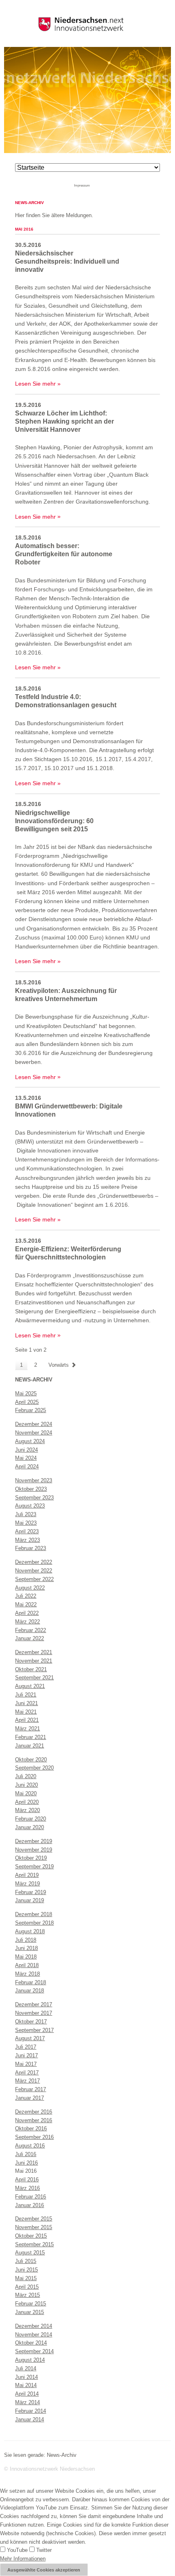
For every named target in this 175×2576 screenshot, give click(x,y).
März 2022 (27, 1622)
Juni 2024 (26, 1450)
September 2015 (34, 2244)
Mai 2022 (26, 1604)
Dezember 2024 (34, 1424)
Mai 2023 (26, 1523)
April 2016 (27, 2180)
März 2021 (27, 1729)
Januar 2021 (30, 1746)
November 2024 (34, 1433)
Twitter (43, 2550)
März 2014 (27, 2402)
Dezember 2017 (34, 2004)
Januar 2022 (30, 1638)
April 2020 (27, 1802)
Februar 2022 (31, 1630)
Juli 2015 (26, 2261)
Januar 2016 (30, 2205)
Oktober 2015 (31, 2236)
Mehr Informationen (23, 2559)
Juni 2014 (26, 2377)
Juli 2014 (26, 2368)
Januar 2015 (30, 2312)
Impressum (82, 185)
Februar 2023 (31, 1548)
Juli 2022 (26, 1596)
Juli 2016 (26, 2154)
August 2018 (30, 1931)
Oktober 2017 (31, 2022)
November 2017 (34, 2013)
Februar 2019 (31, 1892)
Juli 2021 (26, 1695)
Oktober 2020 (31, 1760)
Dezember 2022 (34, 1562)
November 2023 (34, 1480)
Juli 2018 (26, 1940)
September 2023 (34, 1498)
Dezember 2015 (34, 2219)
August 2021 (30, 1686)
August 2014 (30, 2360)
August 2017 (30, 2038)
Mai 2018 (26, 1957)
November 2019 (34, 1850)
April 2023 (27, 1531)
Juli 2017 (26, 2047)
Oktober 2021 (31, 1669)
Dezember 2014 (34, 2326)
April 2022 (27, 1613)
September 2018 (34, 1923)
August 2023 (30, 1506)
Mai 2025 (26, 1393)
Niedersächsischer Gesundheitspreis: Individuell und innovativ (67, 261)
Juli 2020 (26, 1776)
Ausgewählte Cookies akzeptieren (44, 2570)
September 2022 (34, 1579)
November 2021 (34, 1661)
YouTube (16, 2550)
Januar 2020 (30, 1827)
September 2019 (34, 1866)
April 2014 (27, 2394)
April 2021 (27, 1720)
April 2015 (27, 2287)
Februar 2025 (31, 1410)
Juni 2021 (26, 1703)
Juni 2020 (26, 1785)
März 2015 (27, 2295)
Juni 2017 (26, 2055)
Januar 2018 (30, 1991)
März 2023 (27, 1540)
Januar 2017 (30, 2098)
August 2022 (30, 1588)
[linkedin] (100, 185)
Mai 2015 (26, 2278)
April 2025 (27, 1402)
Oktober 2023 (31, 1489)
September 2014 (34, 2351)
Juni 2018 (26, 1948)
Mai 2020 (26, 1793)
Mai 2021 (26, 1712)
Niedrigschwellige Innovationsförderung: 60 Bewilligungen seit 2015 (54, 821)
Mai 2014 (26, 2385)
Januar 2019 (30, 1900)
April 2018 (27, 1965)
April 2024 (27, 1467)
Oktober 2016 (31, 2129)
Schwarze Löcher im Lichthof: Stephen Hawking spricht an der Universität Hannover (65, 421)
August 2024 (30, 1441)
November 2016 (34, 2120)
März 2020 (27, 1810)
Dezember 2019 (34, 1841)
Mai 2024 (26, 1458)
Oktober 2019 (31, 1858)
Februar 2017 (31, 2089)
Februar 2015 (31, 2304)
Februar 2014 (31, 2411)
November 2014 (34, 2335)
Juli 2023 (26, 1514)
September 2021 (34, 1678)
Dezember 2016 (34, 2112)
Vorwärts (59, 1365)
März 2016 (27, 2188)
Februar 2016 (31, 2197)
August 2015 (30, 2253)
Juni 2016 (26, 2163)
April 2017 (27, 2073)
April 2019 (27, 1875)
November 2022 (34, 1571)
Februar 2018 (31, 1982)
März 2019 (27, 1884)
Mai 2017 (26, 2064)
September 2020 (34, 1768)
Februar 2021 (31, 1737)
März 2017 (27, 2081)
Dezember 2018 (34, 1914)
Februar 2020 (31, 1819)
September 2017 (34, 2030)
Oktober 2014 (31, 2343)
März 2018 (27, 1974)
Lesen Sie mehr (35, 384)
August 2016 (30, 2146)
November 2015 (34, 2227)
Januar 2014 (30, 2419)
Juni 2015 (26, 2270)
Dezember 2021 (34, 1652)
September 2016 (34, 2137)
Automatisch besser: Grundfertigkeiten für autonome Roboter (64, 554)
